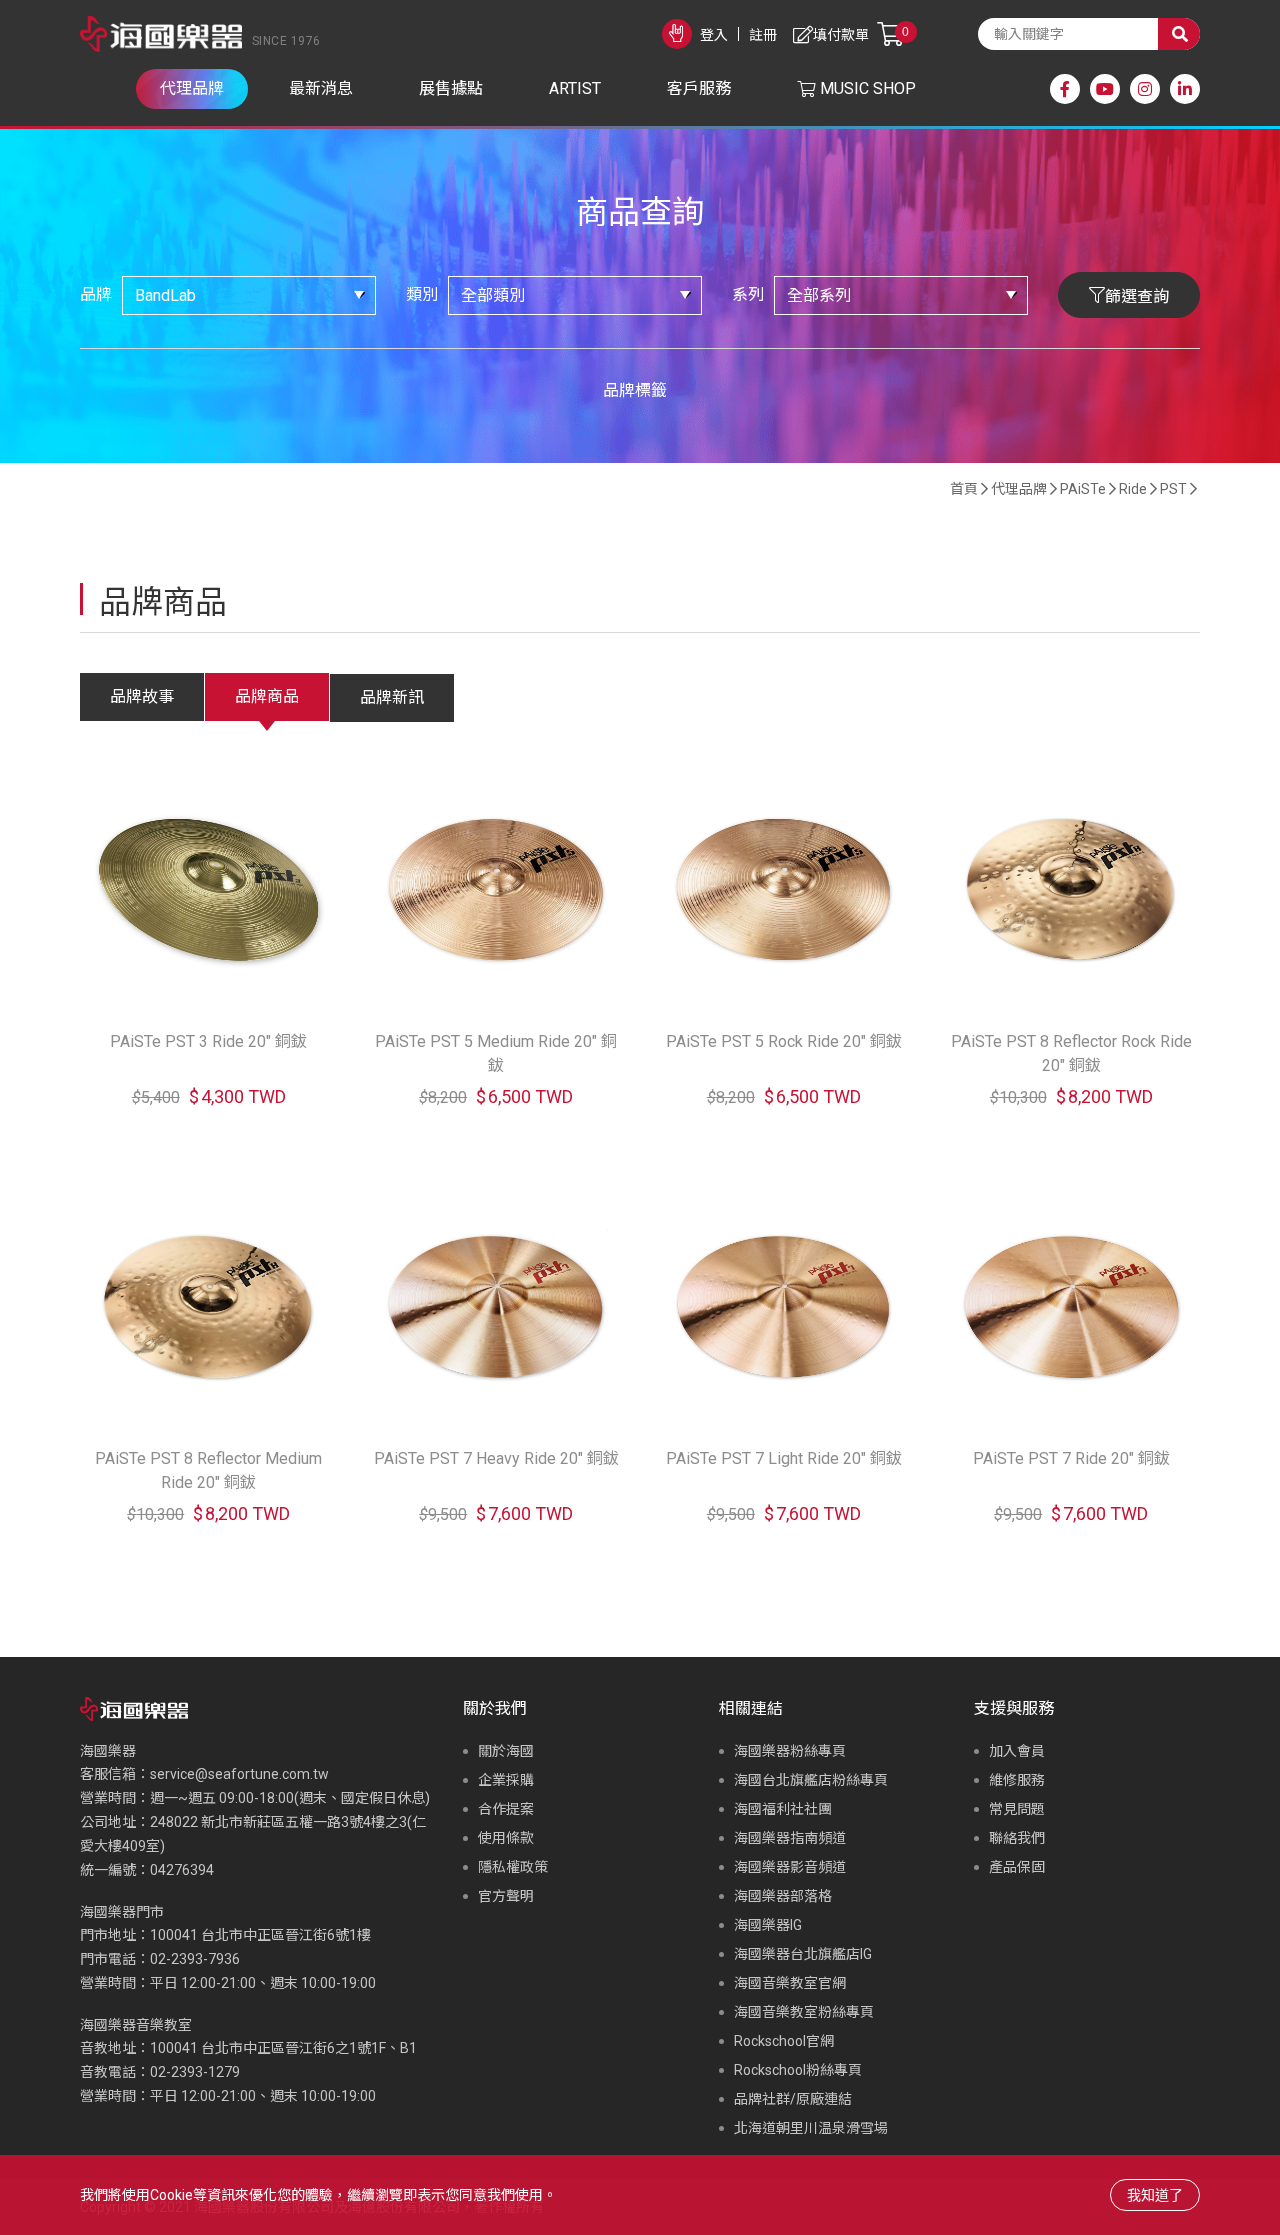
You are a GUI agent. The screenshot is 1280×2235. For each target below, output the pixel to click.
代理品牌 (1019, 489)
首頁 (964, 489)
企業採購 (506, 1780)
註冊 (763, 35)
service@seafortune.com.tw (239, 1774)
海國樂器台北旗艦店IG (803, 1954)
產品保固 (1017, 1867)
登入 (714, 35)
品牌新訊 (392, 697)
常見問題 (1017, 1809)
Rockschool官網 (784, 2041)
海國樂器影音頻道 (790, 1867)
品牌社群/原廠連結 (793, 2099)
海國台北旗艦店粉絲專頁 (811, 1780)
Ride (1133, 489)
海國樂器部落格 (783, 1896)
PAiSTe (1083, 489)
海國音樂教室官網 (790, 1983)
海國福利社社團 (783, 1809)
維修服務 (1017, 1780)
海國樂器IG (768, 1925)
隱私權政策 (513, 1867)
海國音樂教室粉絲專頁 (804, 2012)
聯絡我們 (1017, 1838)
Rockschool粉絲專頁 (798, 2070)
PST (1173, 489)
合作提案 (506, 1809)
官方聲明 (506, 1896)
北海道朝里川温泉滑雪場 (811, 2128)
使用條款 (506, 1838)
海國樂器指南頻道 (790, 1838)
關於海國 (506, 1751)
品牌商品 (267, 696)
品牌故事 (142, 696)
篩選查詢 (1137, 296)
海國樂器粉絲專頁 (790, 1751)
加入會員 (1017, 1751)
